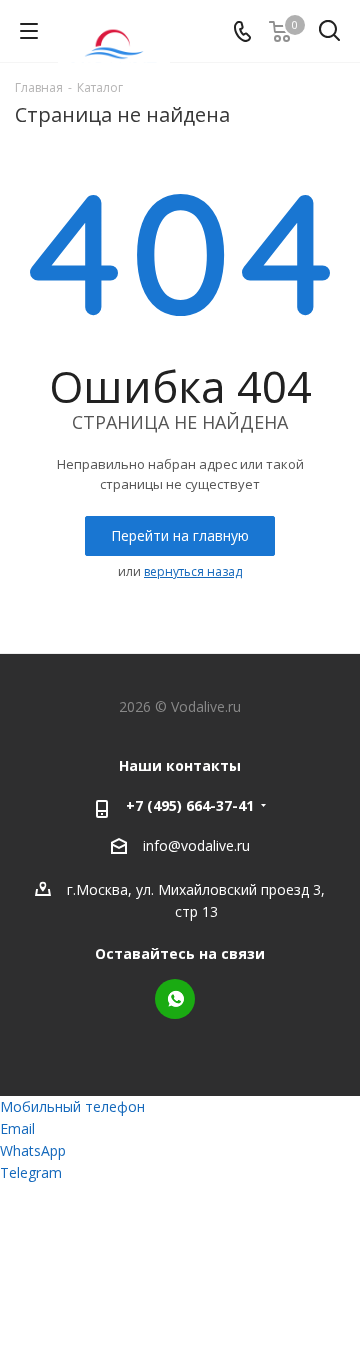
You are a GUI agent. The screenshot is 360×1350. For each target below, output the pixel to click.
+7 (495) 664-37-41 (190, 805)
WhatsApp (175, 999)
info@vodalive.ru (196, 845)
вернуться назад (193, 571)
